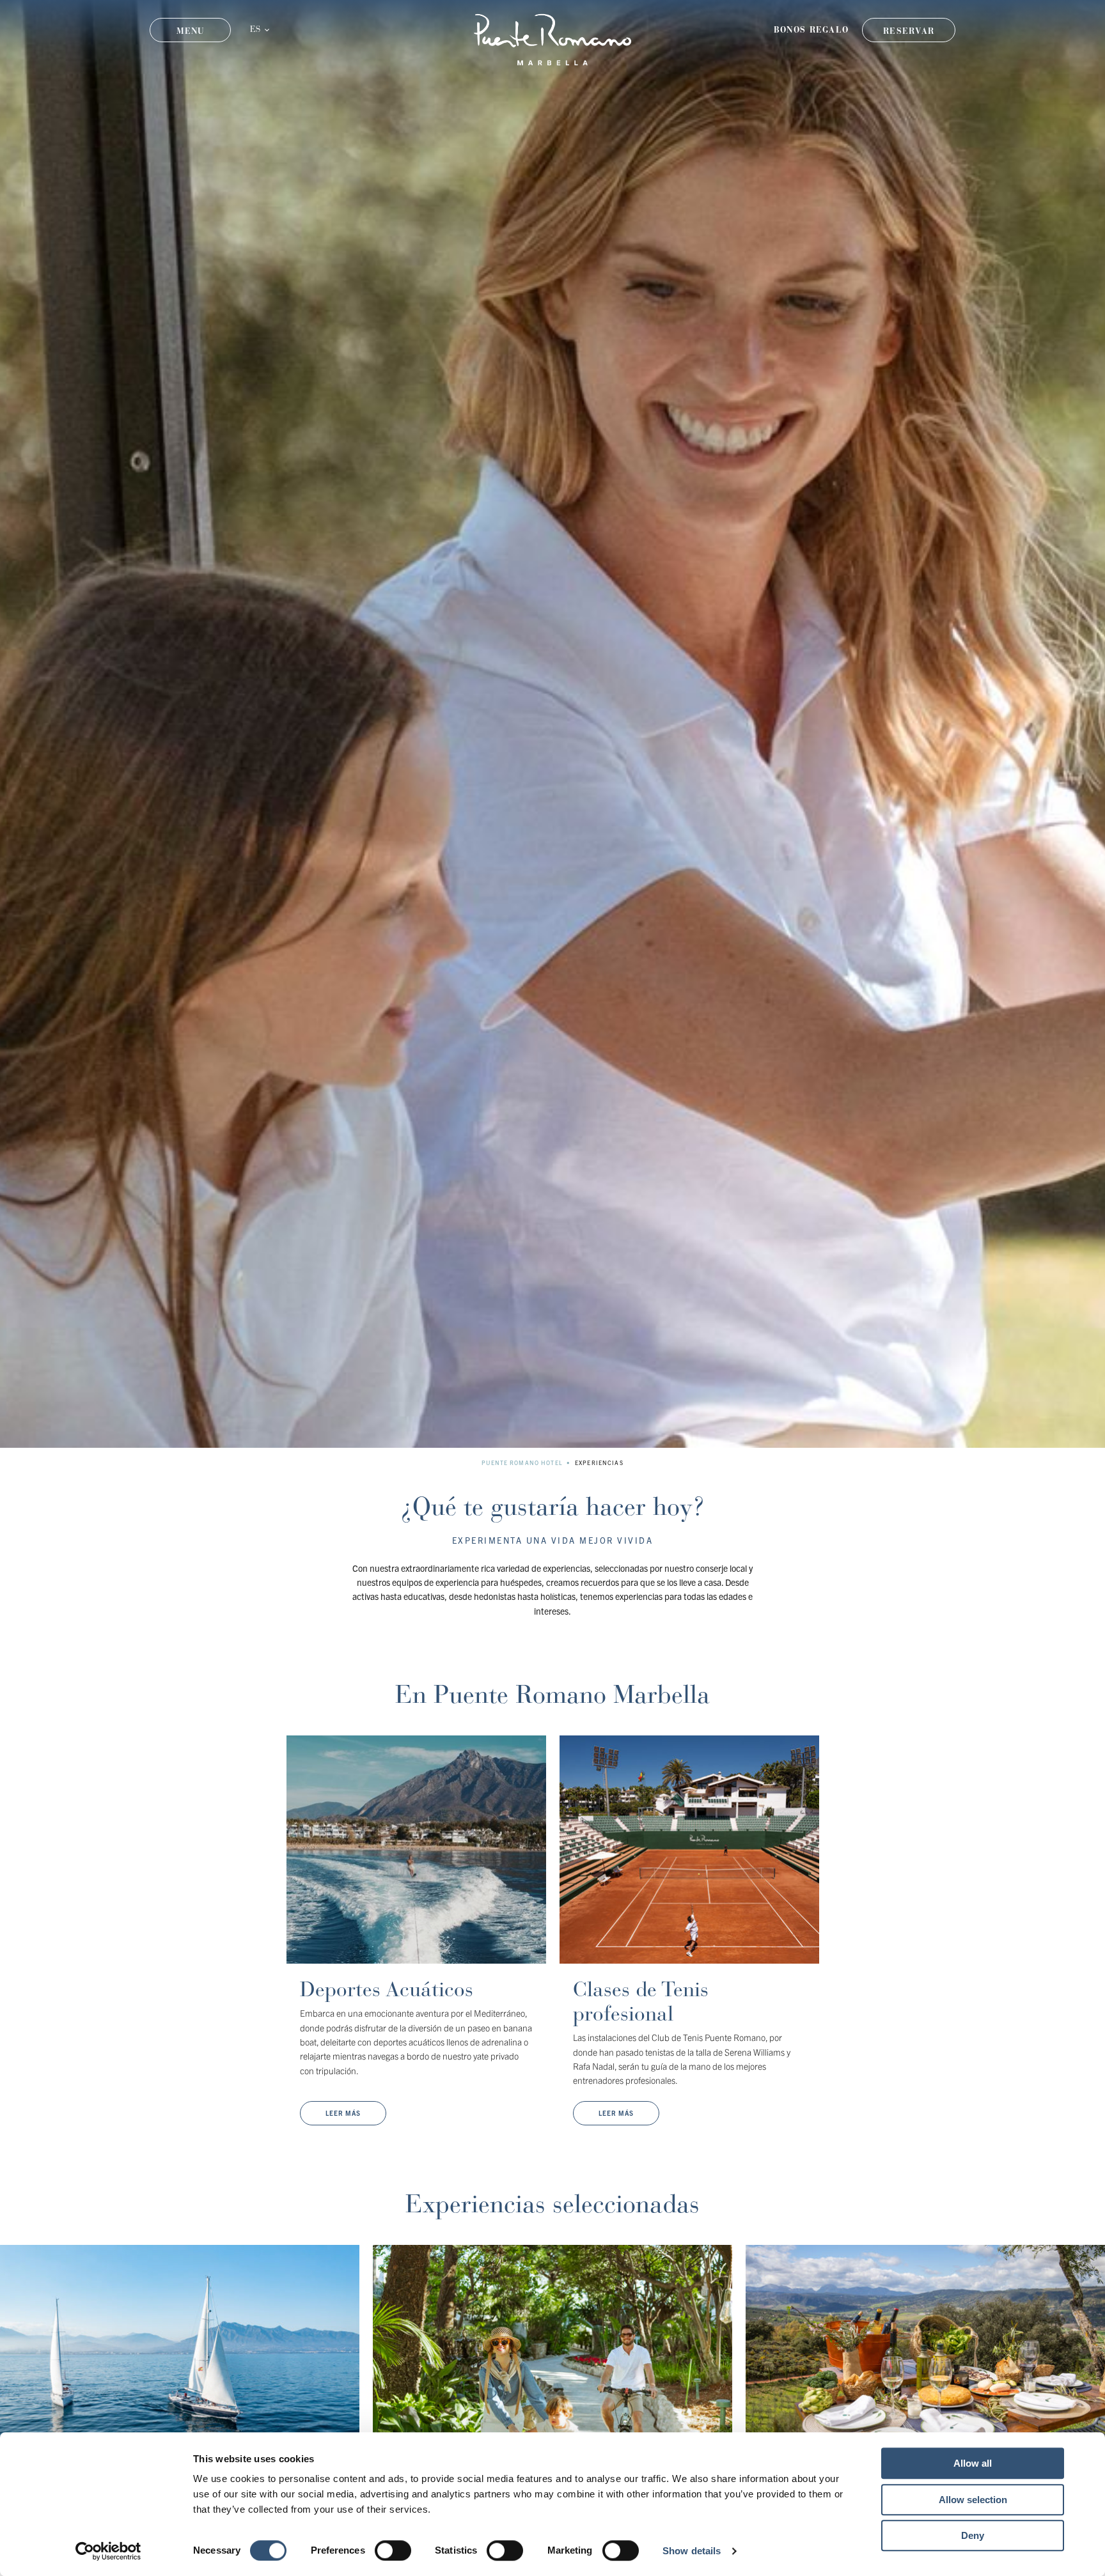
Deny (973, 2535)
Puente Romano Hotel (522, 1463)
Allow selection (973, 2500)
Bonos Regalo (811, 30)
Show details (692, 2551)
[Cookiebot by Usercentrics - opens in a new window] (108, 2551)
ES (255, 30)
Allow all (973, 2463)
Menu (191, 31)
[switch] (393, 2550)
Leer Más (343, 2113)
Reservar (909, 31)
